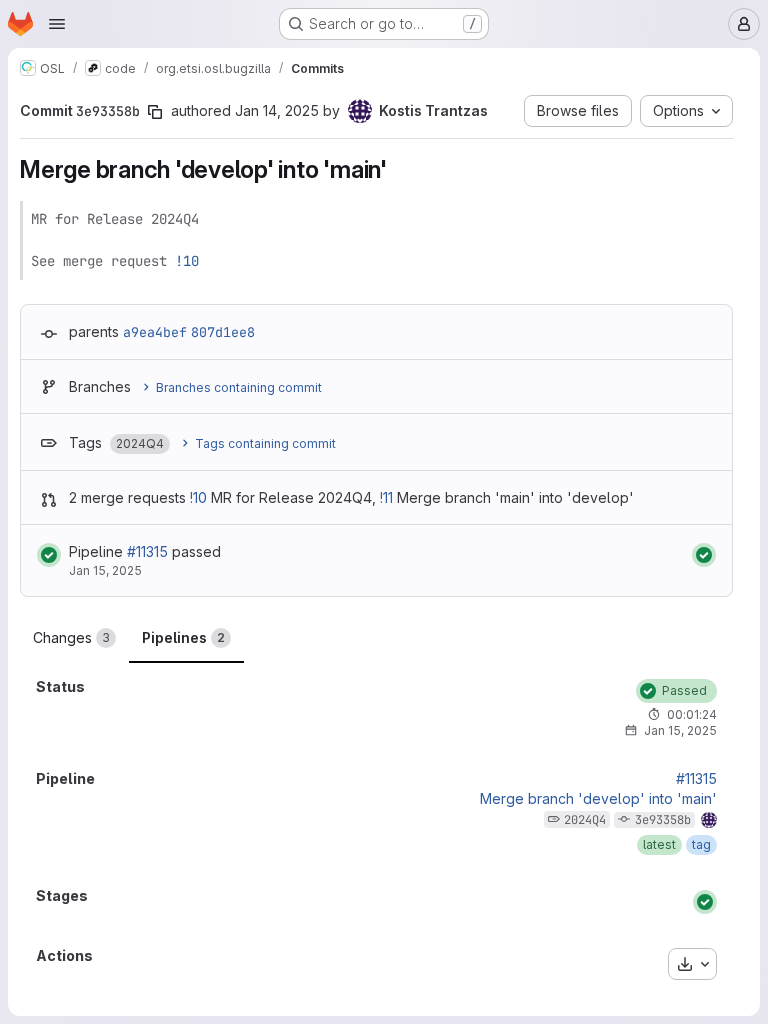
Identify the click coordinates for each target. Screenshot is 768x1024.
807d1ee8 (223, 332)
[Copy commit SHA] (155, 112)
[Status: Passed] (49, 555)
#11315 (147, 551)
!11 (386, 497)
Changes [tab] (71, 637)
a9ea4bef (155, 332)
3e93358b (663, 820)
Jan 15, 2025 (105, 570)
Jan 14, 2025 (277, 110)
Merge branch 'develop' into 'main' (598, 799)
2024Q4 (585, 820)
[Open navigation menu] (57, 24)
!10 (187, 261)
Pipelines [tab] (183, 637)
